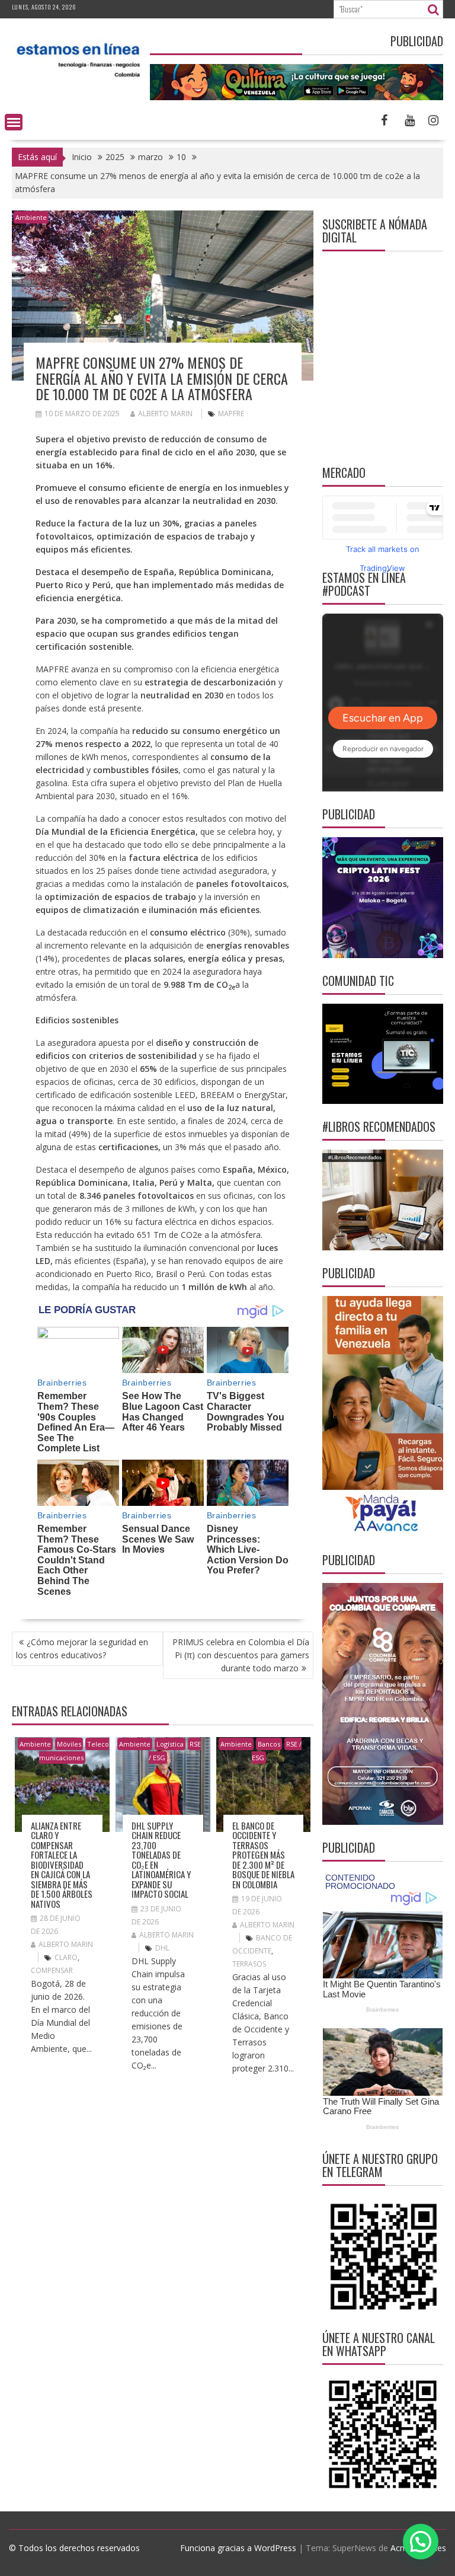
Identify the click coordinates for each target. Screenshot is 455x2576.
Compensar (52, 1970)
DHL (162, 1948)
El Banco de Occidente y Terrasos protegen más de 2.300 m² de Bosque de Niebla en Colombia (263, 1855)
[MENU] (14, 122)
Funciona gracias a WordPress (238, 2548)
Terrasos (249, 1964)
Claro (66, 1957)
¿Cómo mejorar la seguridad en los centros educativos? (82, 1648)
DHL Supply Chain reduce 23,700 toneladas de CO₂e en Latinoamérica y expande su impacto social (161, 1860)
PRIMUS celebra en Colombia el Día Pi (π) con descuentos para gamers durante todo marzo (241, 1655)
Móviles (69, 1744)
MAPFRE (231, 414)
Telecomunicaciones (74, 1751)
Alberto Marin (165, 414)
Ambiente (31, 217)
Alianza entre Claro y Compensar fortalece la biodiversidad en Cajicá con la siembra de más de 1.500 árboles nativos (62, 1865)
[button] (421, 2542)
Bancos (269, 1744)
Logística (170, 1744)
